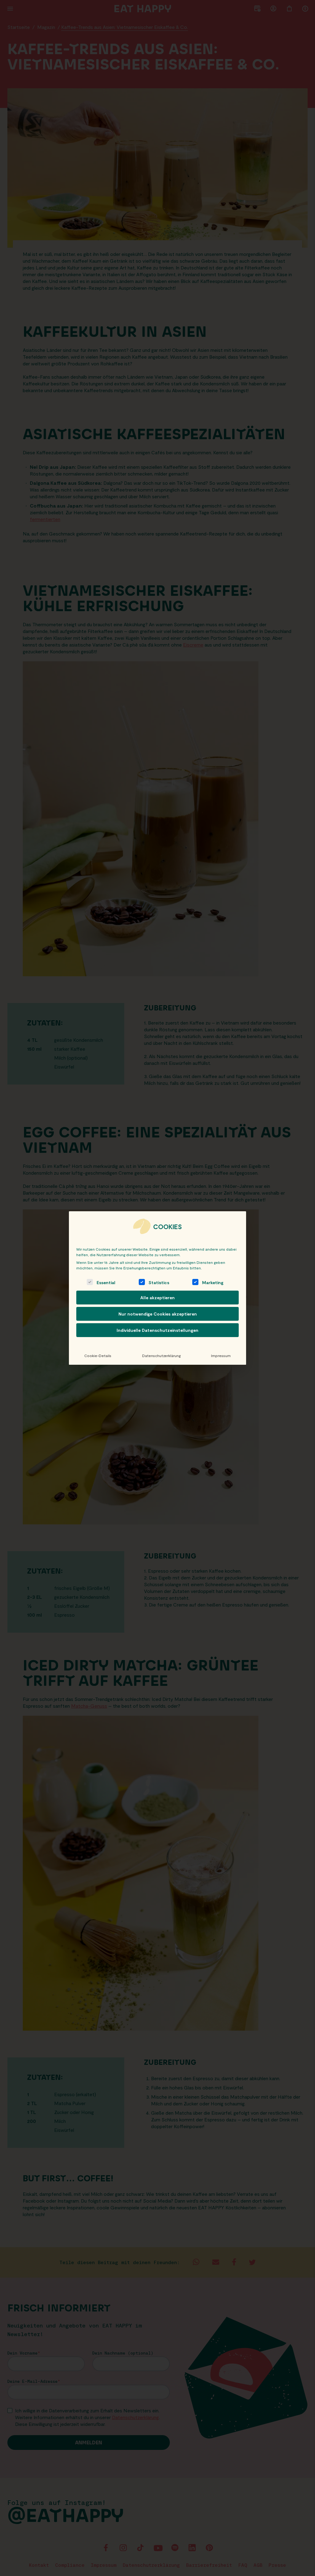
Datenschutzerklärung (161, 1356)
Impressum (221, 1356)
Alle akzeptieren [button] (157, 1298)
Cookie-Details (98, 1356)
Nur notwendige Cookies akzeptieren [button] (158, 1314)
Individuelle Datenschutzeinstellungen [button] (157, 1330)
